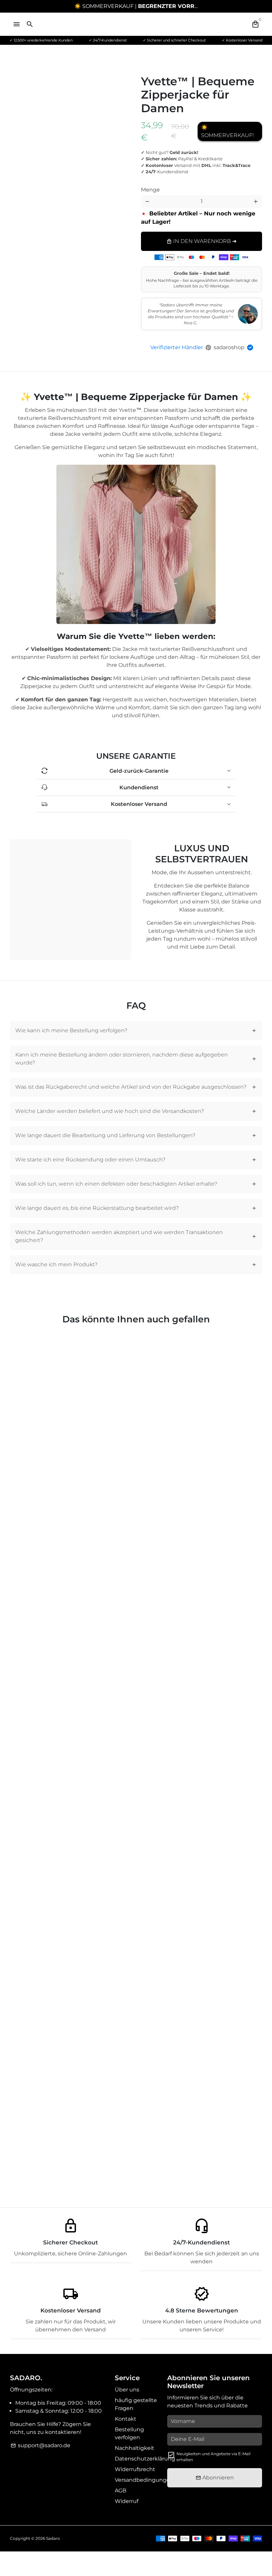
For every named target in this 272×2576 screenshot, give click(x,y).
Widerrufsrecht (135, 2469)
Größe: (215, 184)
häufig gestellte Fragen (136, 2404)
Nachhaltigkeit (135, 2448)
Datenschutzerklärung (145, 2459)
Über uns (127, 2390)
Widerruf (127, 2501)
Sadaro (53, 2538)
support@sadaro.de (40, 2445)
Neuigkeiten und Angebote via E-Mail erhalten (213, 2457)
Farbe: (163, 188)
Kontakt (126, 2419)
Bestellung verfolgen (129, 2433)
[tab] (136, 1031)
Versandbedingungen (144, 2480)
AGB (121, 2491)
